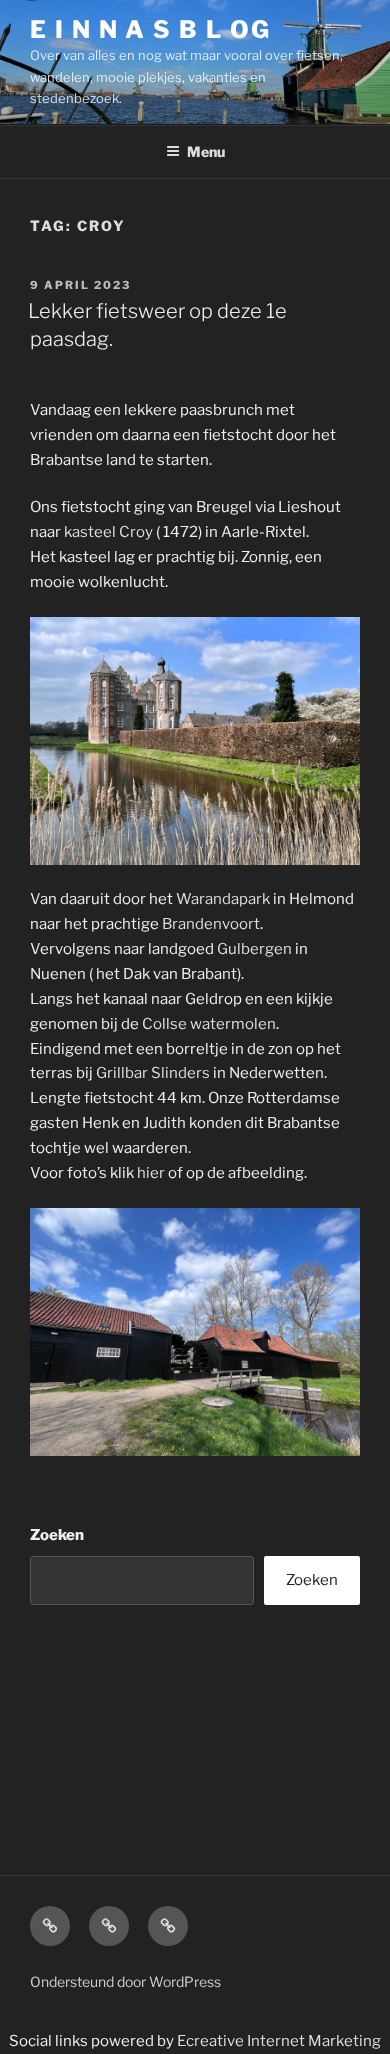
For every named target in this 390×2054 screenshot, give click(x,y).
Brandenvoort (211, 924)
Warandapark (223, 899)
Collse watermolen (209, 1024)
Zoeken (57, 1535)
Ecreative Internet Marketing (279, 2041)
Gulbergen (254, 949)
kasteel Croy (108, 532)
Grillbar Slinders (153, 1073)
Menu (206, 151)
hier (151, 1173)
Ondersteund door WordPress (125, 1981)
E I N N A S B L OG (150, 29)
